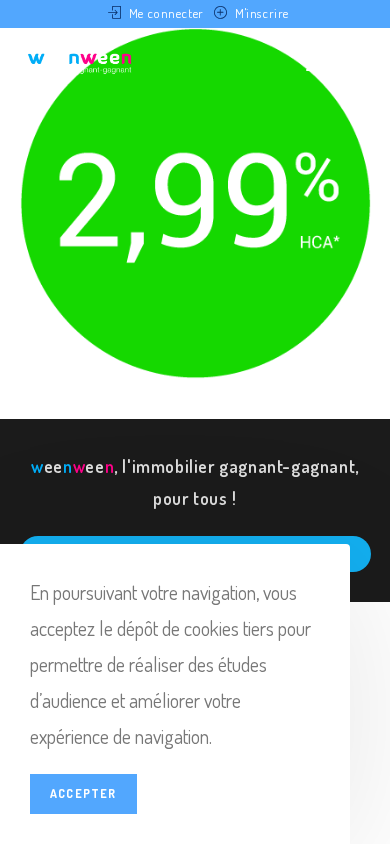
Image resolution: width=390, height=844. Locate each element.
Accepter (83, 793)
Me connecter (166, 13)
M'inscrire (262, 13)
